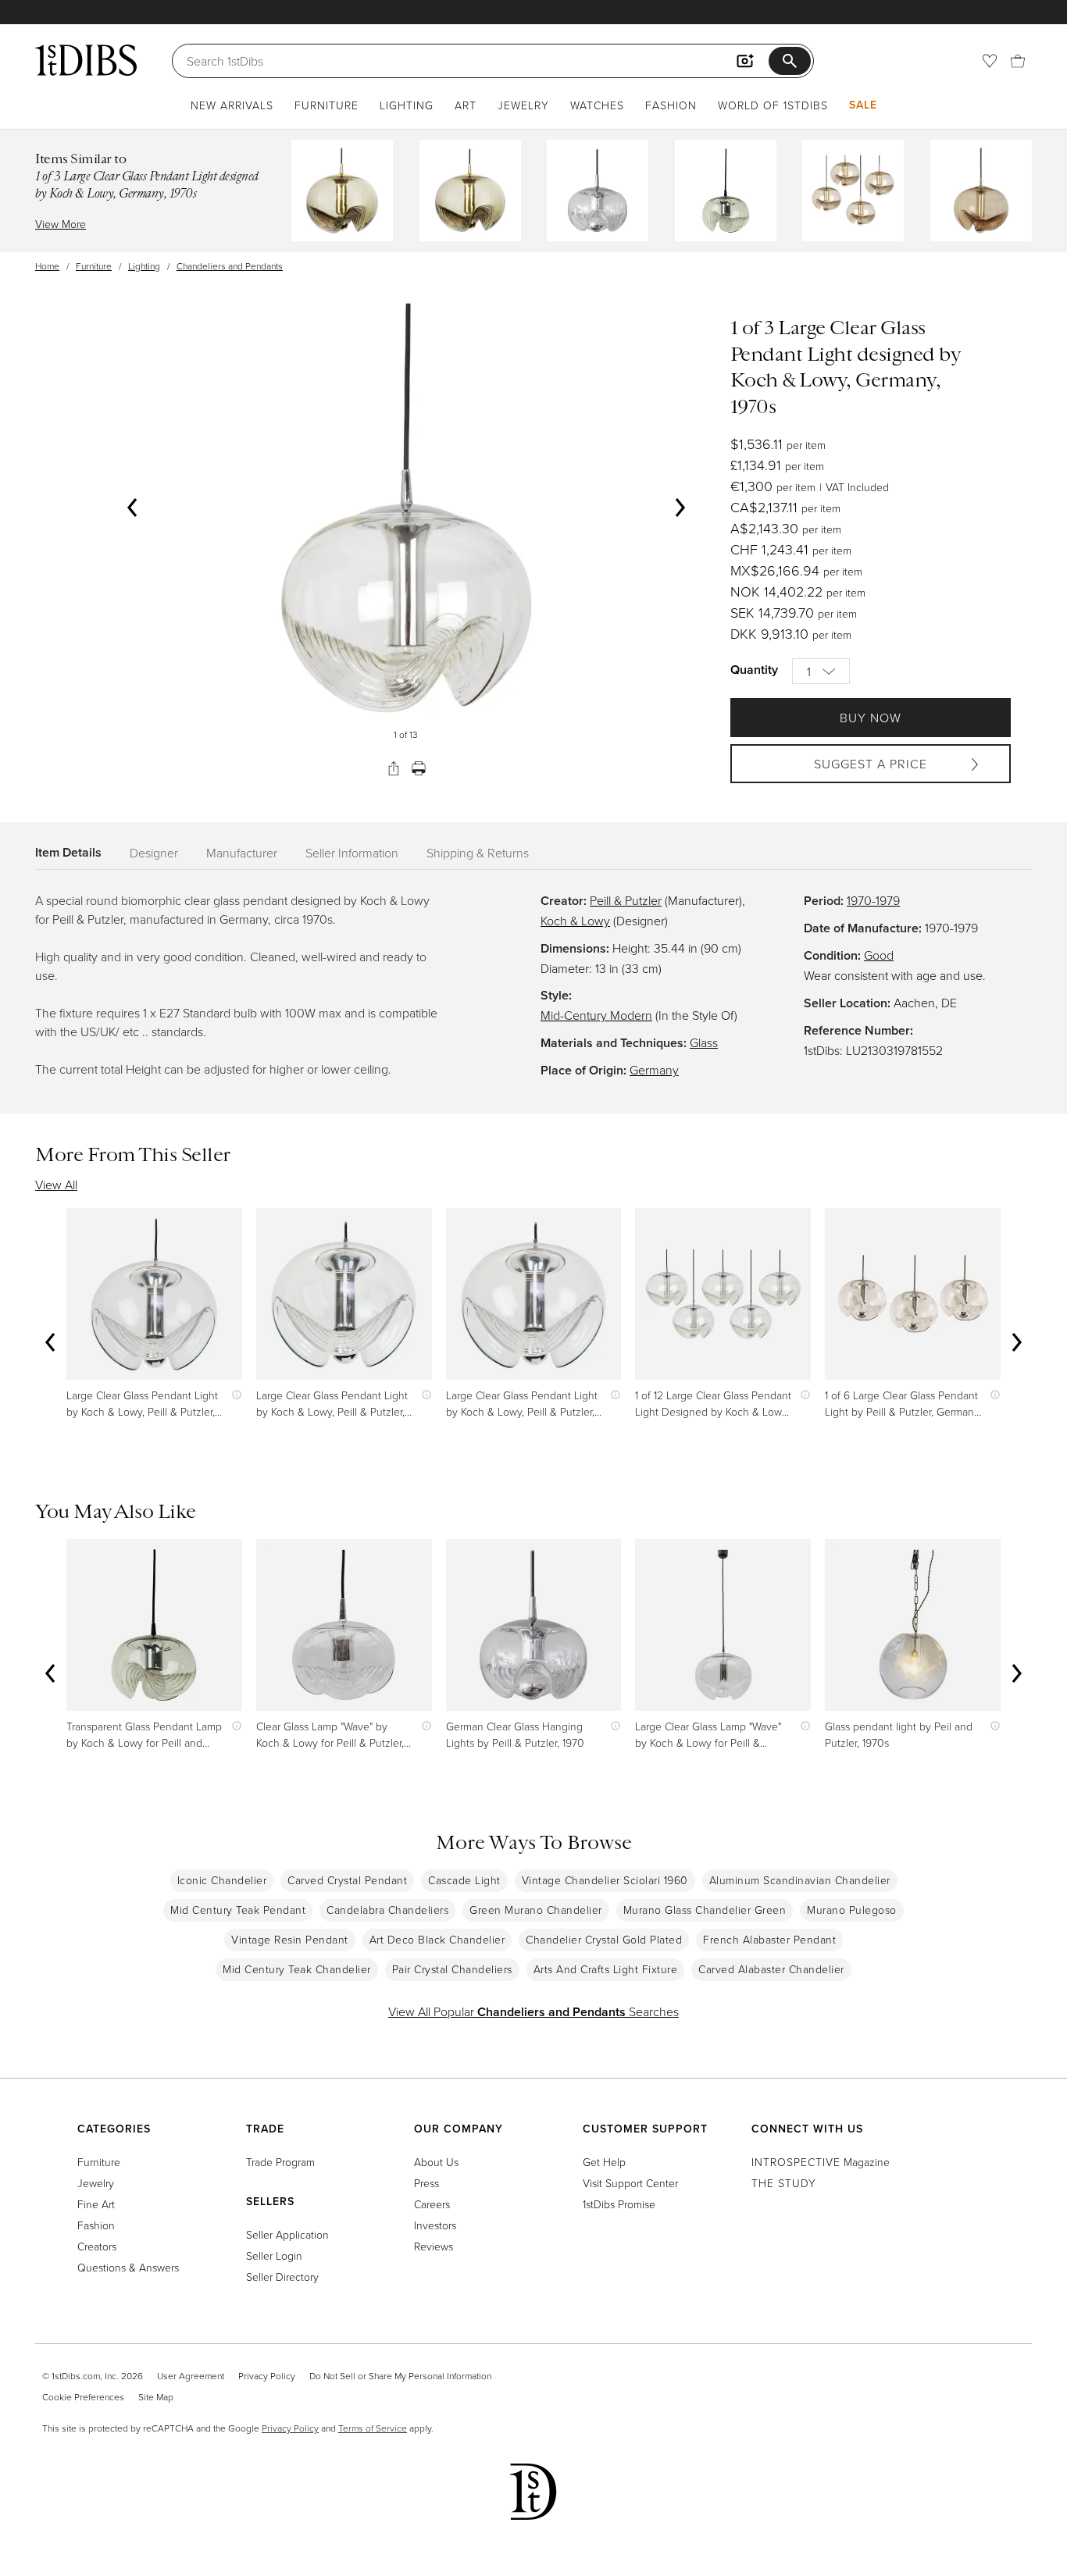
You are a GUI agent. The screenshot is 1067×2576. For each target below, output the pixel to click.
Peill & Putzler (626, 900)
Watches (597, 105)
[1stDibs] (86, 60)
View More (61, 224)
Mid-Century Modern (596, 1015)
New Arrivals (232, 105)
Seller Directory (282, 2277)
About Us (436, 2162)
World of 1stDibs (773, 105)
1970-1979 (873, 900)
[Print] (419, 768)
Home (47, 266)
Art (466, 105)
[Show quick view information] (233, 1395)
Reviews (434, 2246)
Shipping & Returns (478, 853)
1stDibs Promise (619, 2204)
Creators (97, 2246)
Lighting (407, 105)
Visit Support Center (630, 2183)
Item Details (68, 852)
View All (56, 1185)
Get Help (604, 2162)
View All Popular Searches (533, 2011)
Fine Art (96, 2204)
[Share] (394, 768)
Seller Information (352, 853)
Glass (704, 1042)
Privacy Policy (267, 2376)
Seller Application (287, 2234)
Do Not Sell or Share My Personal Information (400, 2376)
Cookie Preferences (83, 2397)
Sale (863, 105)
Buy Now (871, 718)
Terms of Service (373, 2428)
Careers (432, 2204)
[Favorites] (990, 61)
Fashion (671, 105)
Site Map (156, 2397)
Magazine (821, 2162)
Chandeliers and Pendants (230, 266)
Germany (654, 1070)
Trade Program (280, 2162)
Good (879, 955)
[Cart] (1018, 61)
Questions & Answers (128, 2267)
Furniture (327, 105)
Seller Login (274, 2255)
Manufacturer (242, 853)
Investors (435, 2225)
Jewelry (523, 105)
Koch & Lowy (575, 921)
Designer (154, 853)
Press (426, 2183)
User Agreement (191, 2376)
